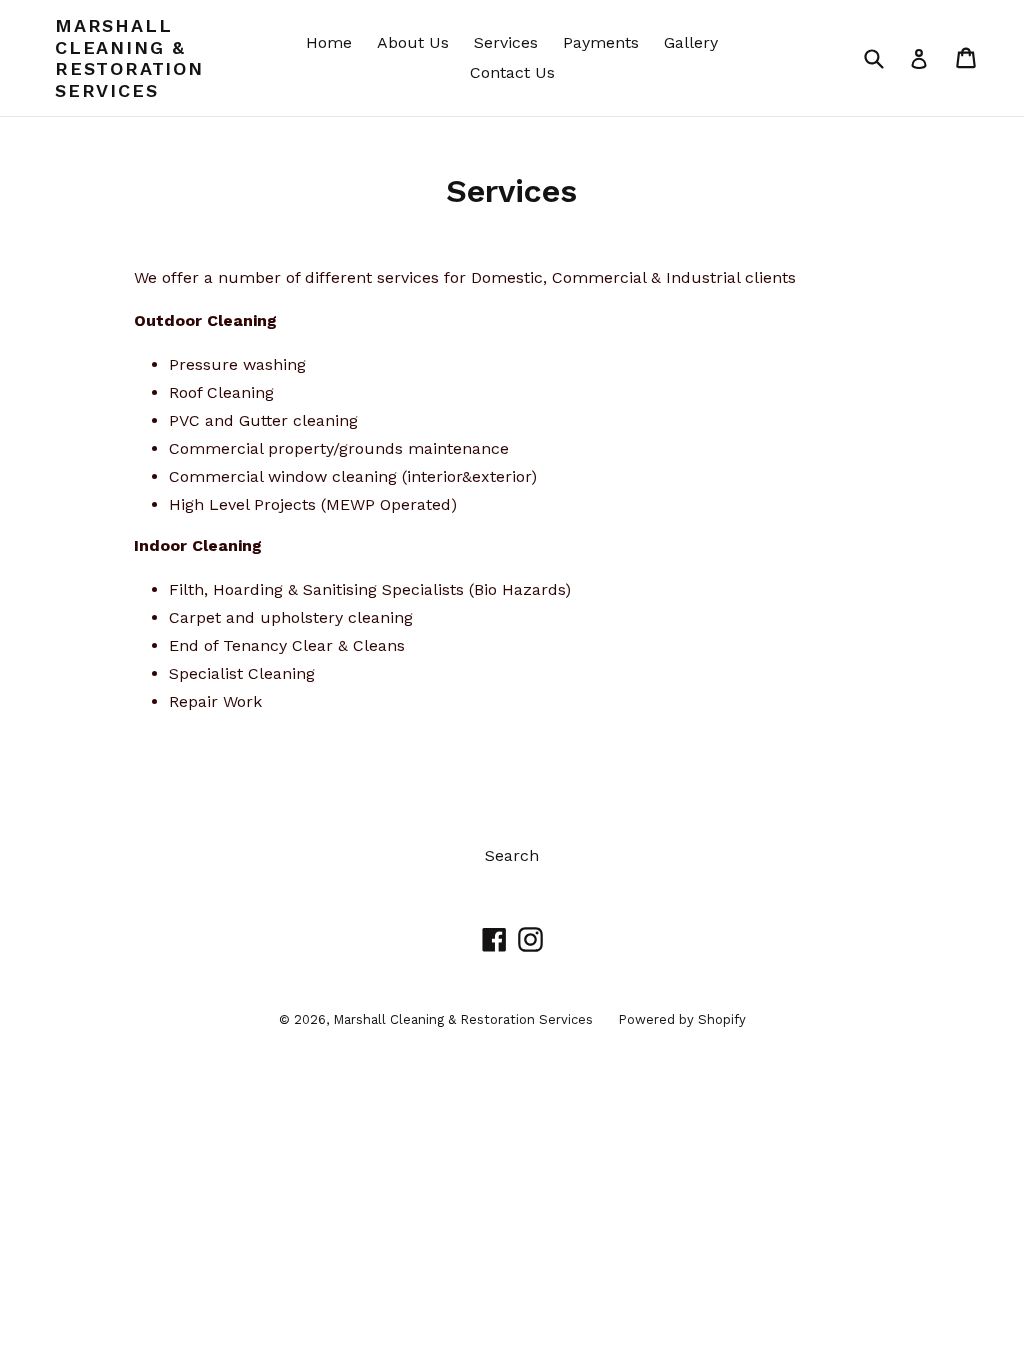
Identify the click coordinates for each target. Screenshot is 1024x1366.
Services (506, 42)
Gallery (691, 42)
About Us (413, 42)
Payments (601, 42)
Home (329, 42)
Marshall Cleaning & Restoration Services (129, 58)
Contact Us (512, 72)
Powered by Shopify (682, 1019)
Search (512, 855)
